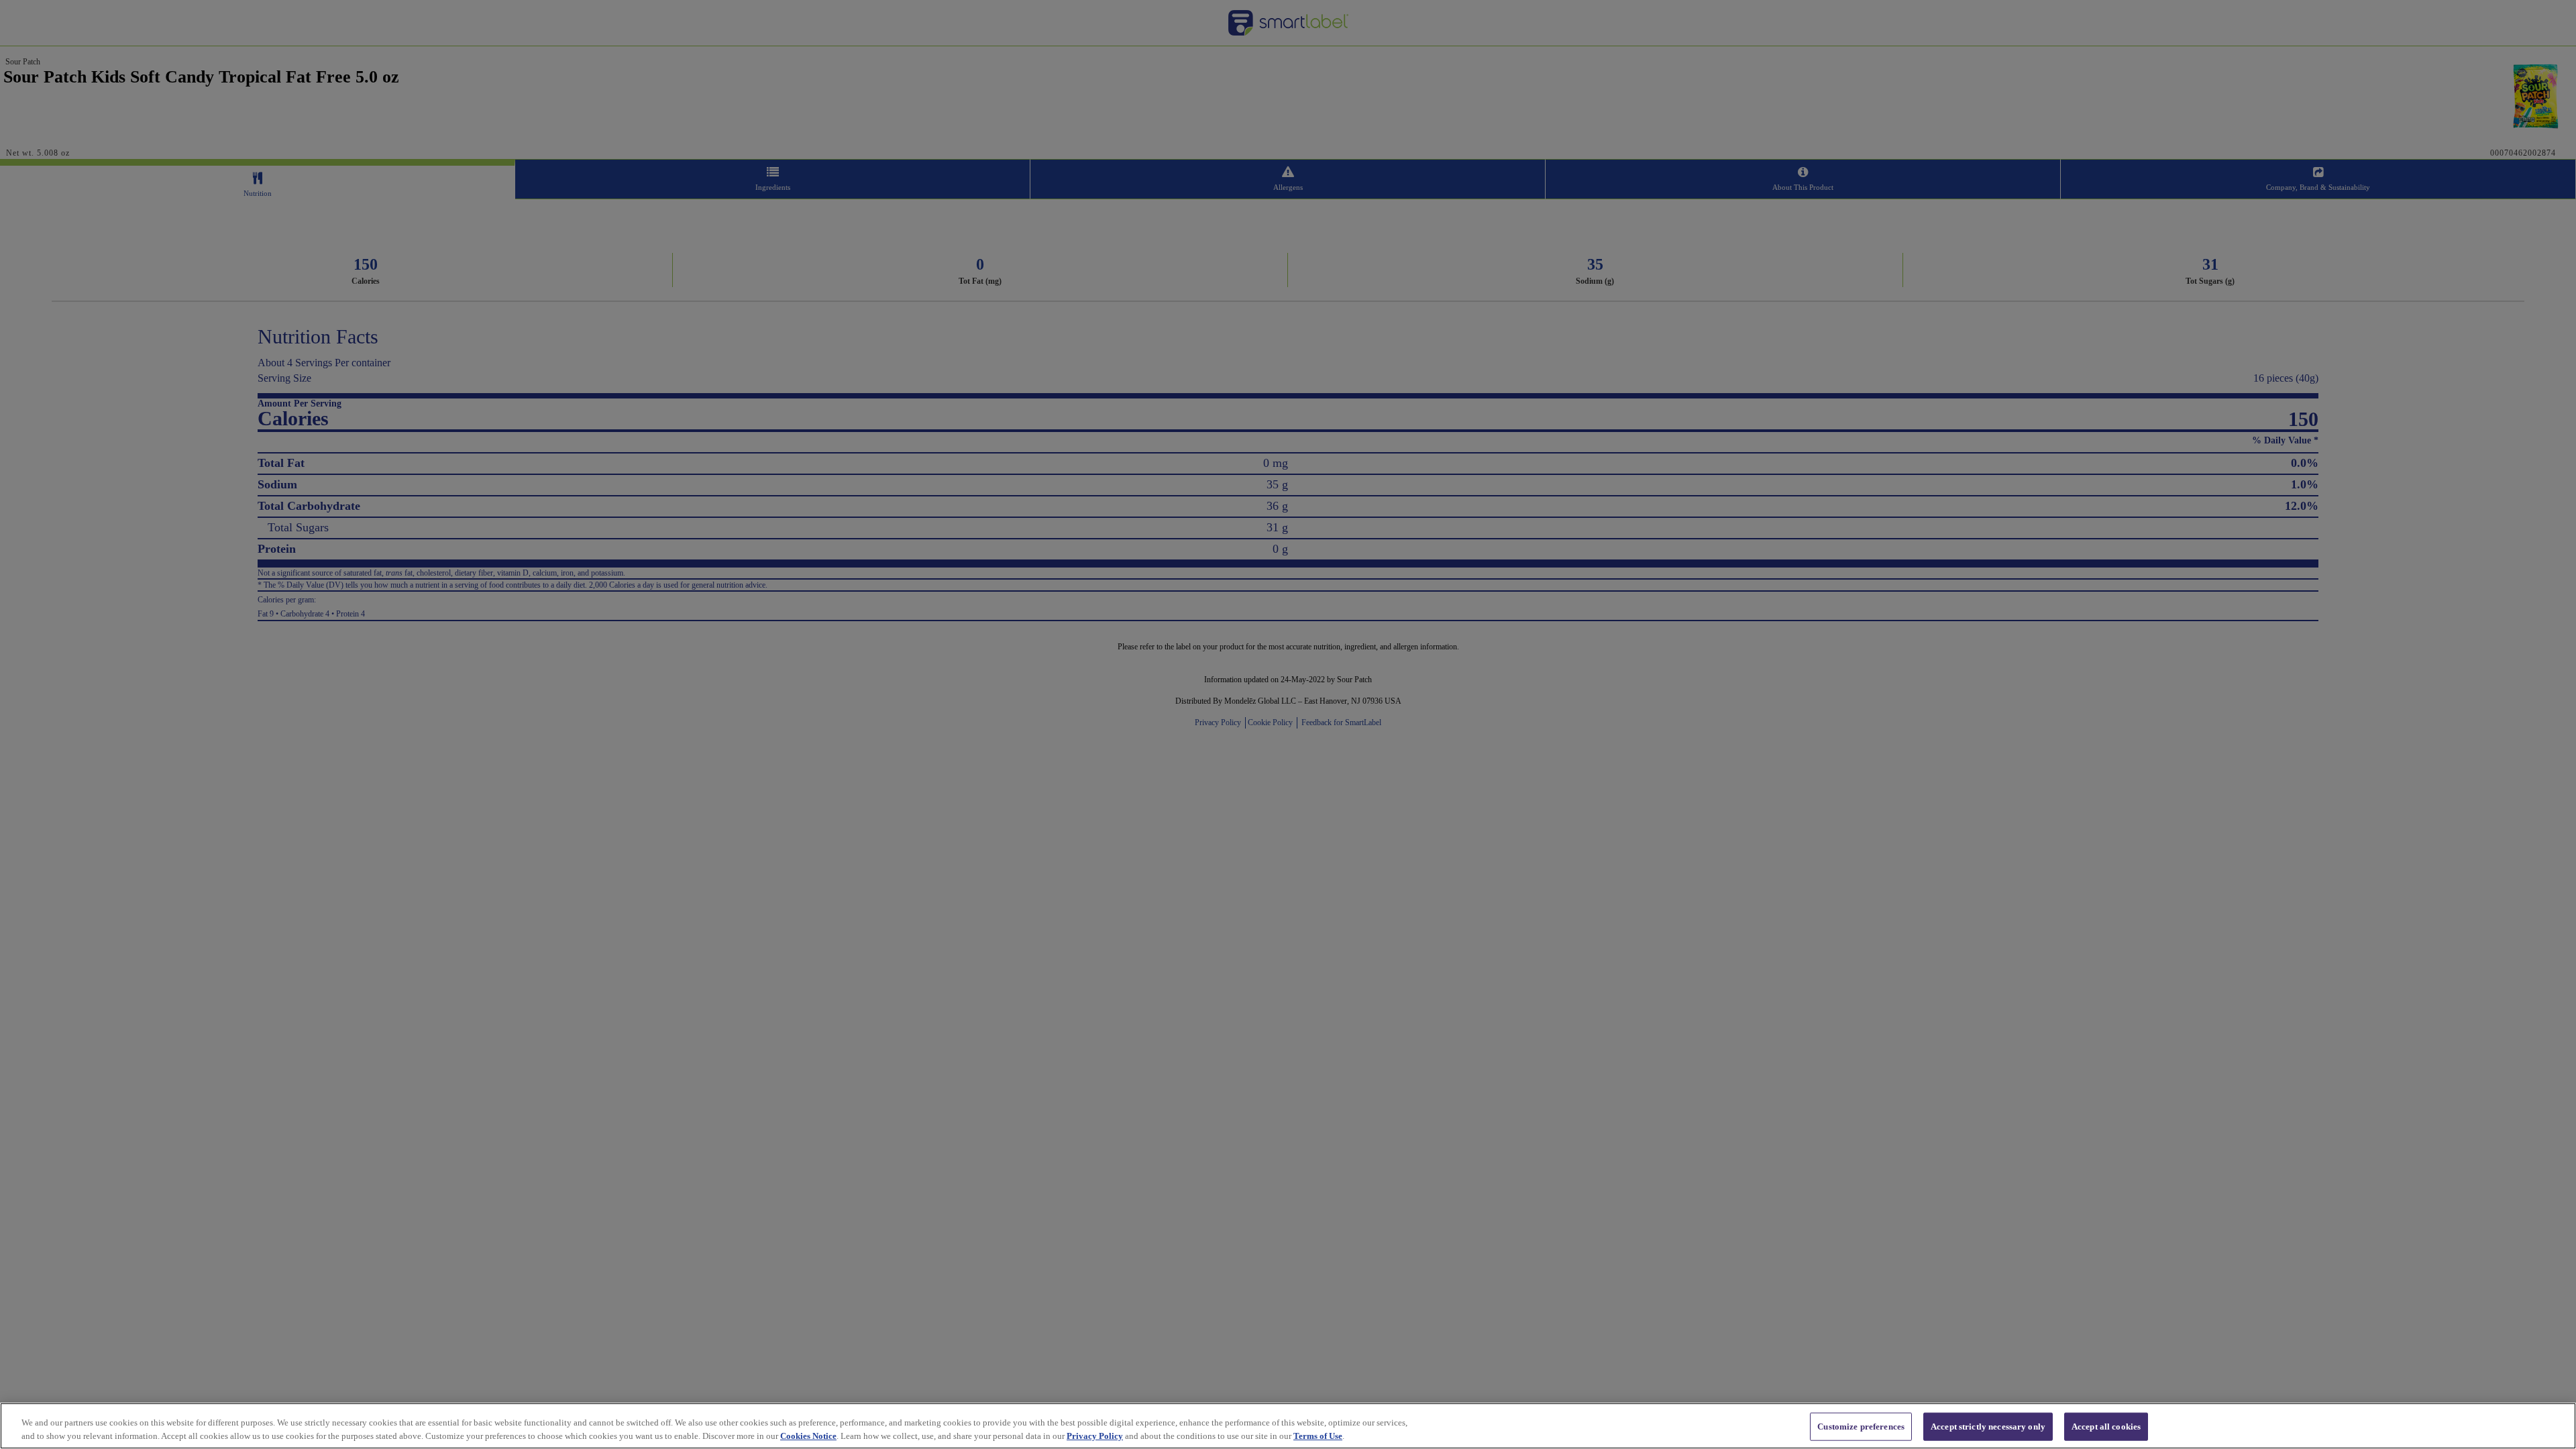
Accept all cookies (2106, 1427)
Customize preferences (1861, 1427)
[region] (1288, 1426)
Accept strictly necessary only (1988, 1427)
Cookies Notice (808, 1435)
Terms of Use (1318, 1435)
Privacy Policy (1095, 1435)
